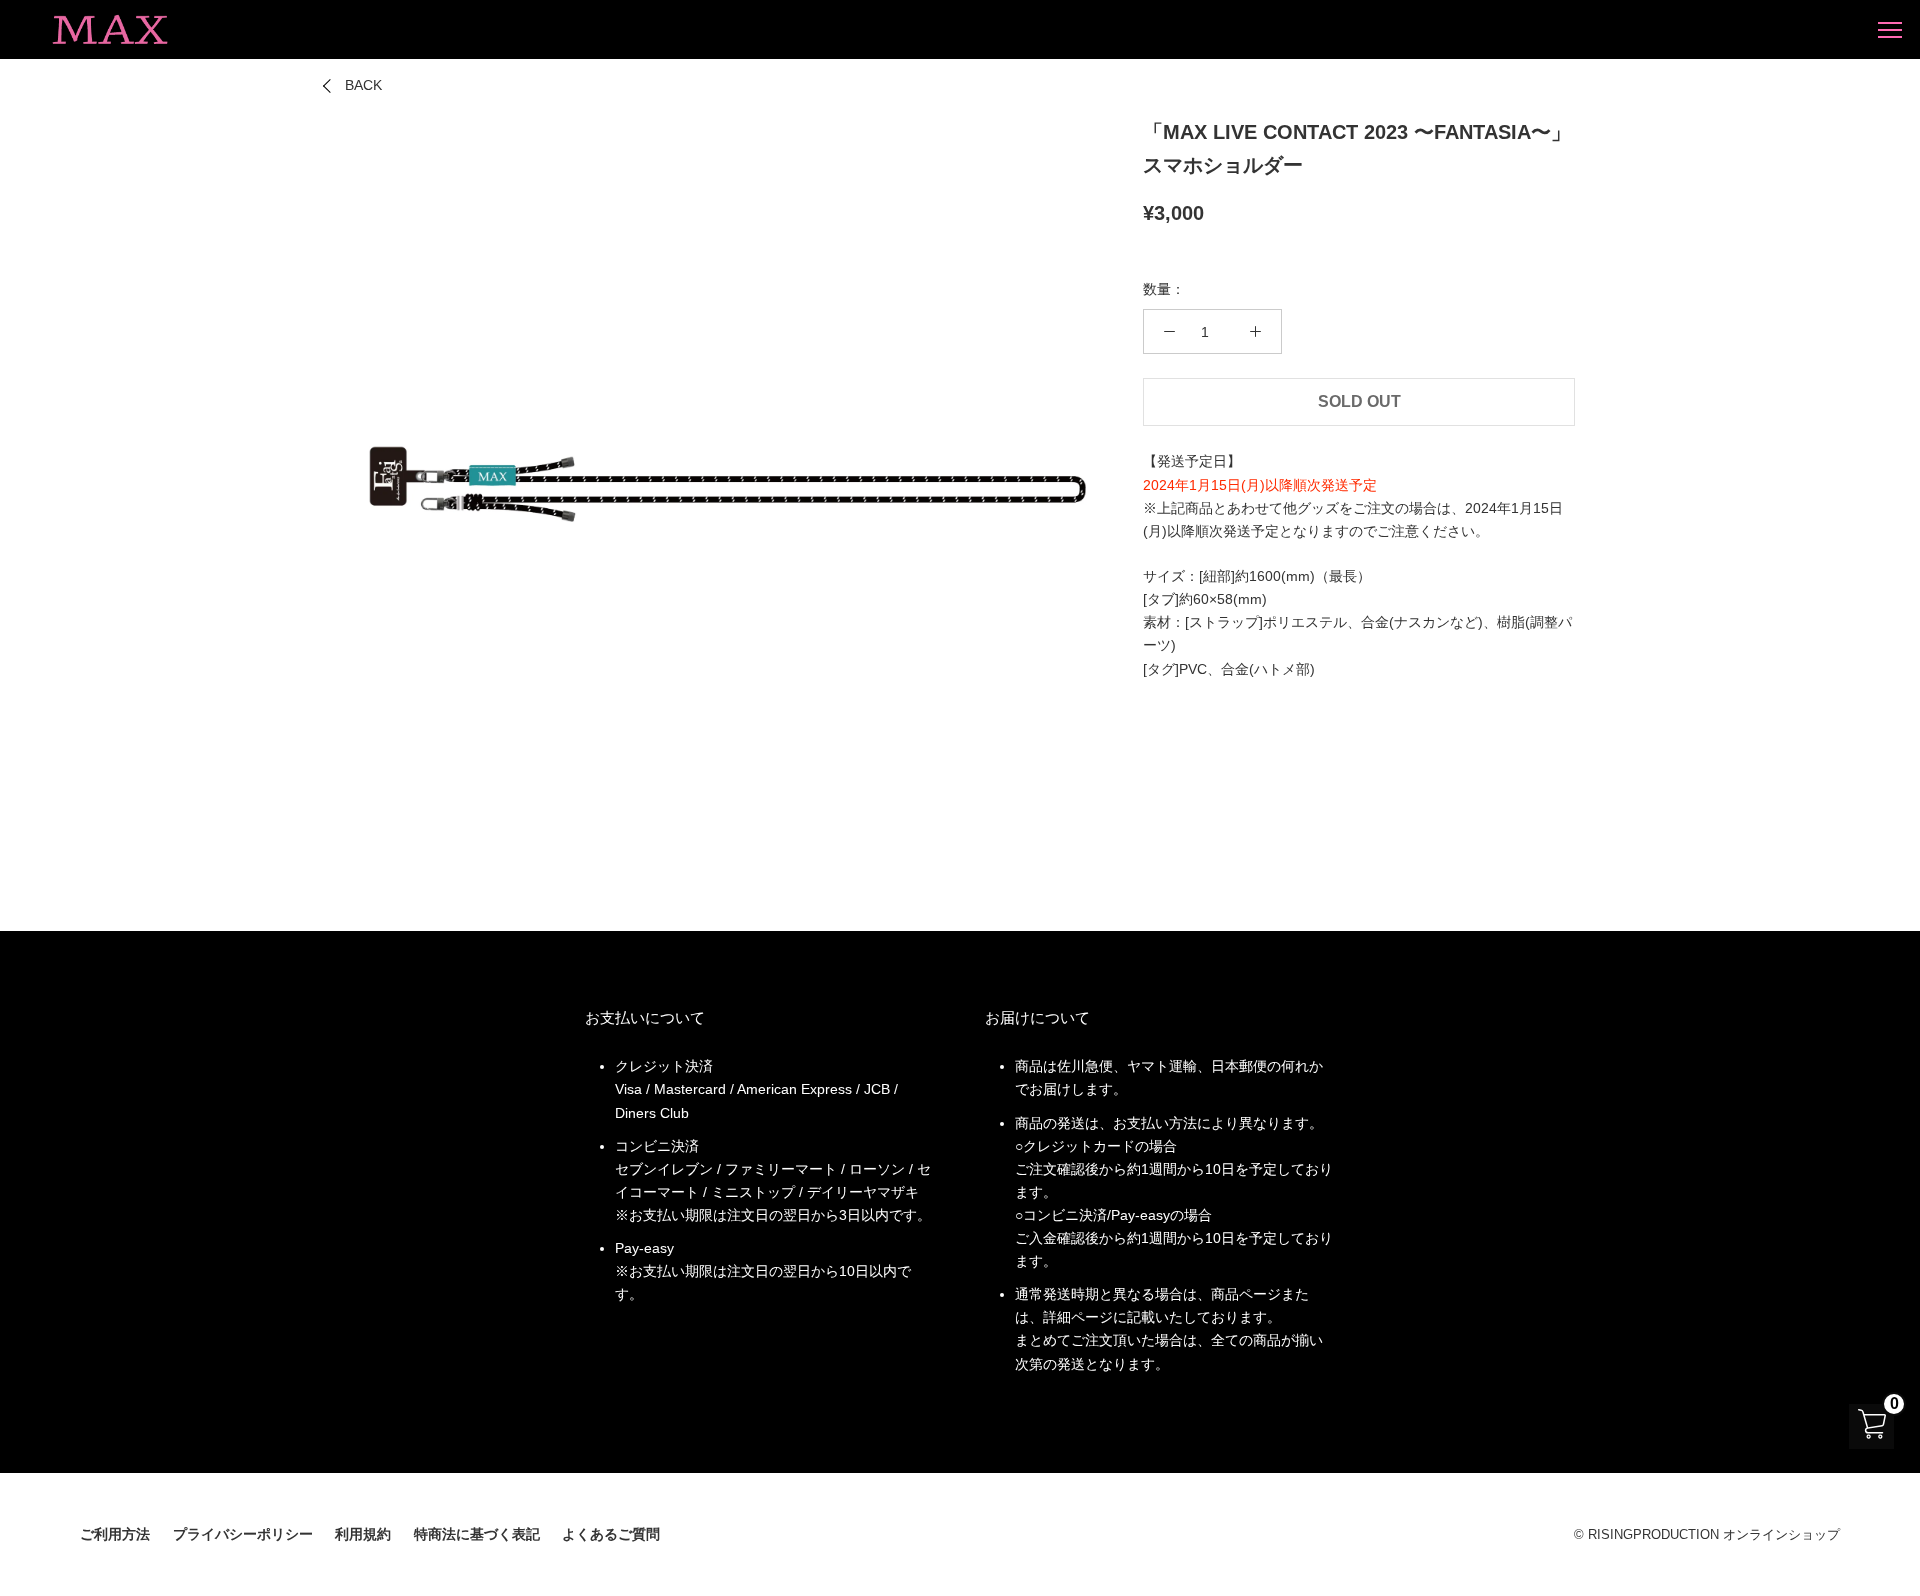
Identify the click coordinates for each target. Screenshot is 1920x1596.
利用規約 (363, 1534)
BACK (363, 85)
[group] (724, 482)
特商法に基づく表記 (477, 1534)
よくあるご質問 (611, 1534)
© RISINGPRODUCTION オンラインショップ (1707, 1534)
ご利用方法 (115, 1534)
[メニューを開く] (1890, 29)
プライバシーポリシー (243, 1534)
